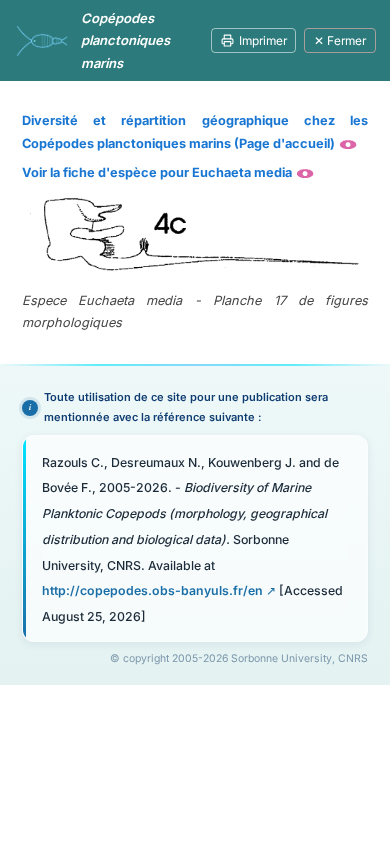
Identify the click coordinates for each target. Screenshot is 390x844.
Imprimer (263, 40)
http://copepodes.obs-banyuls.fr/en (152, 590)
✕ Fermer (340, 40)
